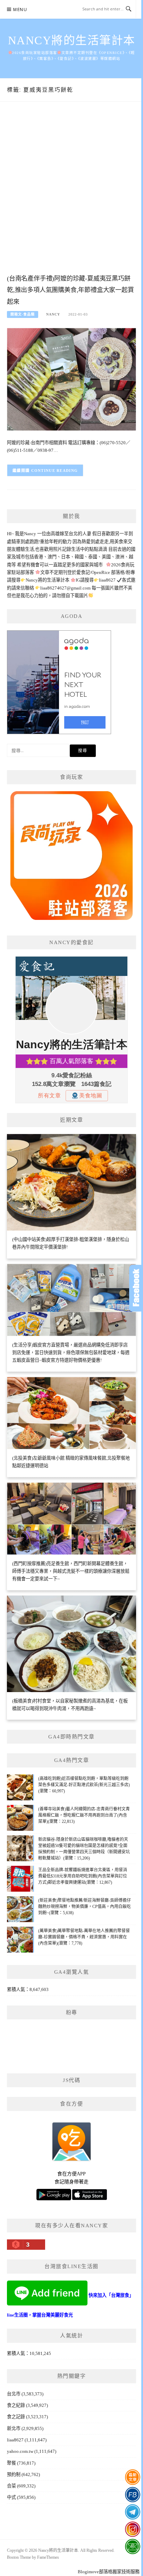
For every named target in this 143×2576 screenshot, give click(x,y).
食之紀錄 (16, 2405)
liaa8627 (15, 2440)
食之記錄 (16, 2417)
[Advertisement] (71, 195)
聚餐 (11, 2463)
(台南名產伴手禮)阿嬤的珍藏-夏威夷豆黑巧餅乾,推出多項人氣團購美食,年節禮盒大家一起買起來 (70, 290)
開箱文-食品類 (23, 314)
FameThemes (48, 2557)
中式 (11, 2497)
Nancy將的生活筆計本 (72, 40)
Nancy (53, 314)
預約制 (14, 2474)
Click (136, 1288)
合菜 (11, 2486)
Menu (20, 10)
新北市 (14, 2428)
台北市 (14, 2394)
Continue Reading (55, 471)
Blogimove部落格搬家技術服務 (109, 2572)
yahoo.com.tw (20, 2451)
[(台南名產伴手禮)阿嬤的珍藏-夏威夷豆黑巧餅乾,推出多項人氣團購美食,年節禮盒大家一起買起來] (71, 379)
